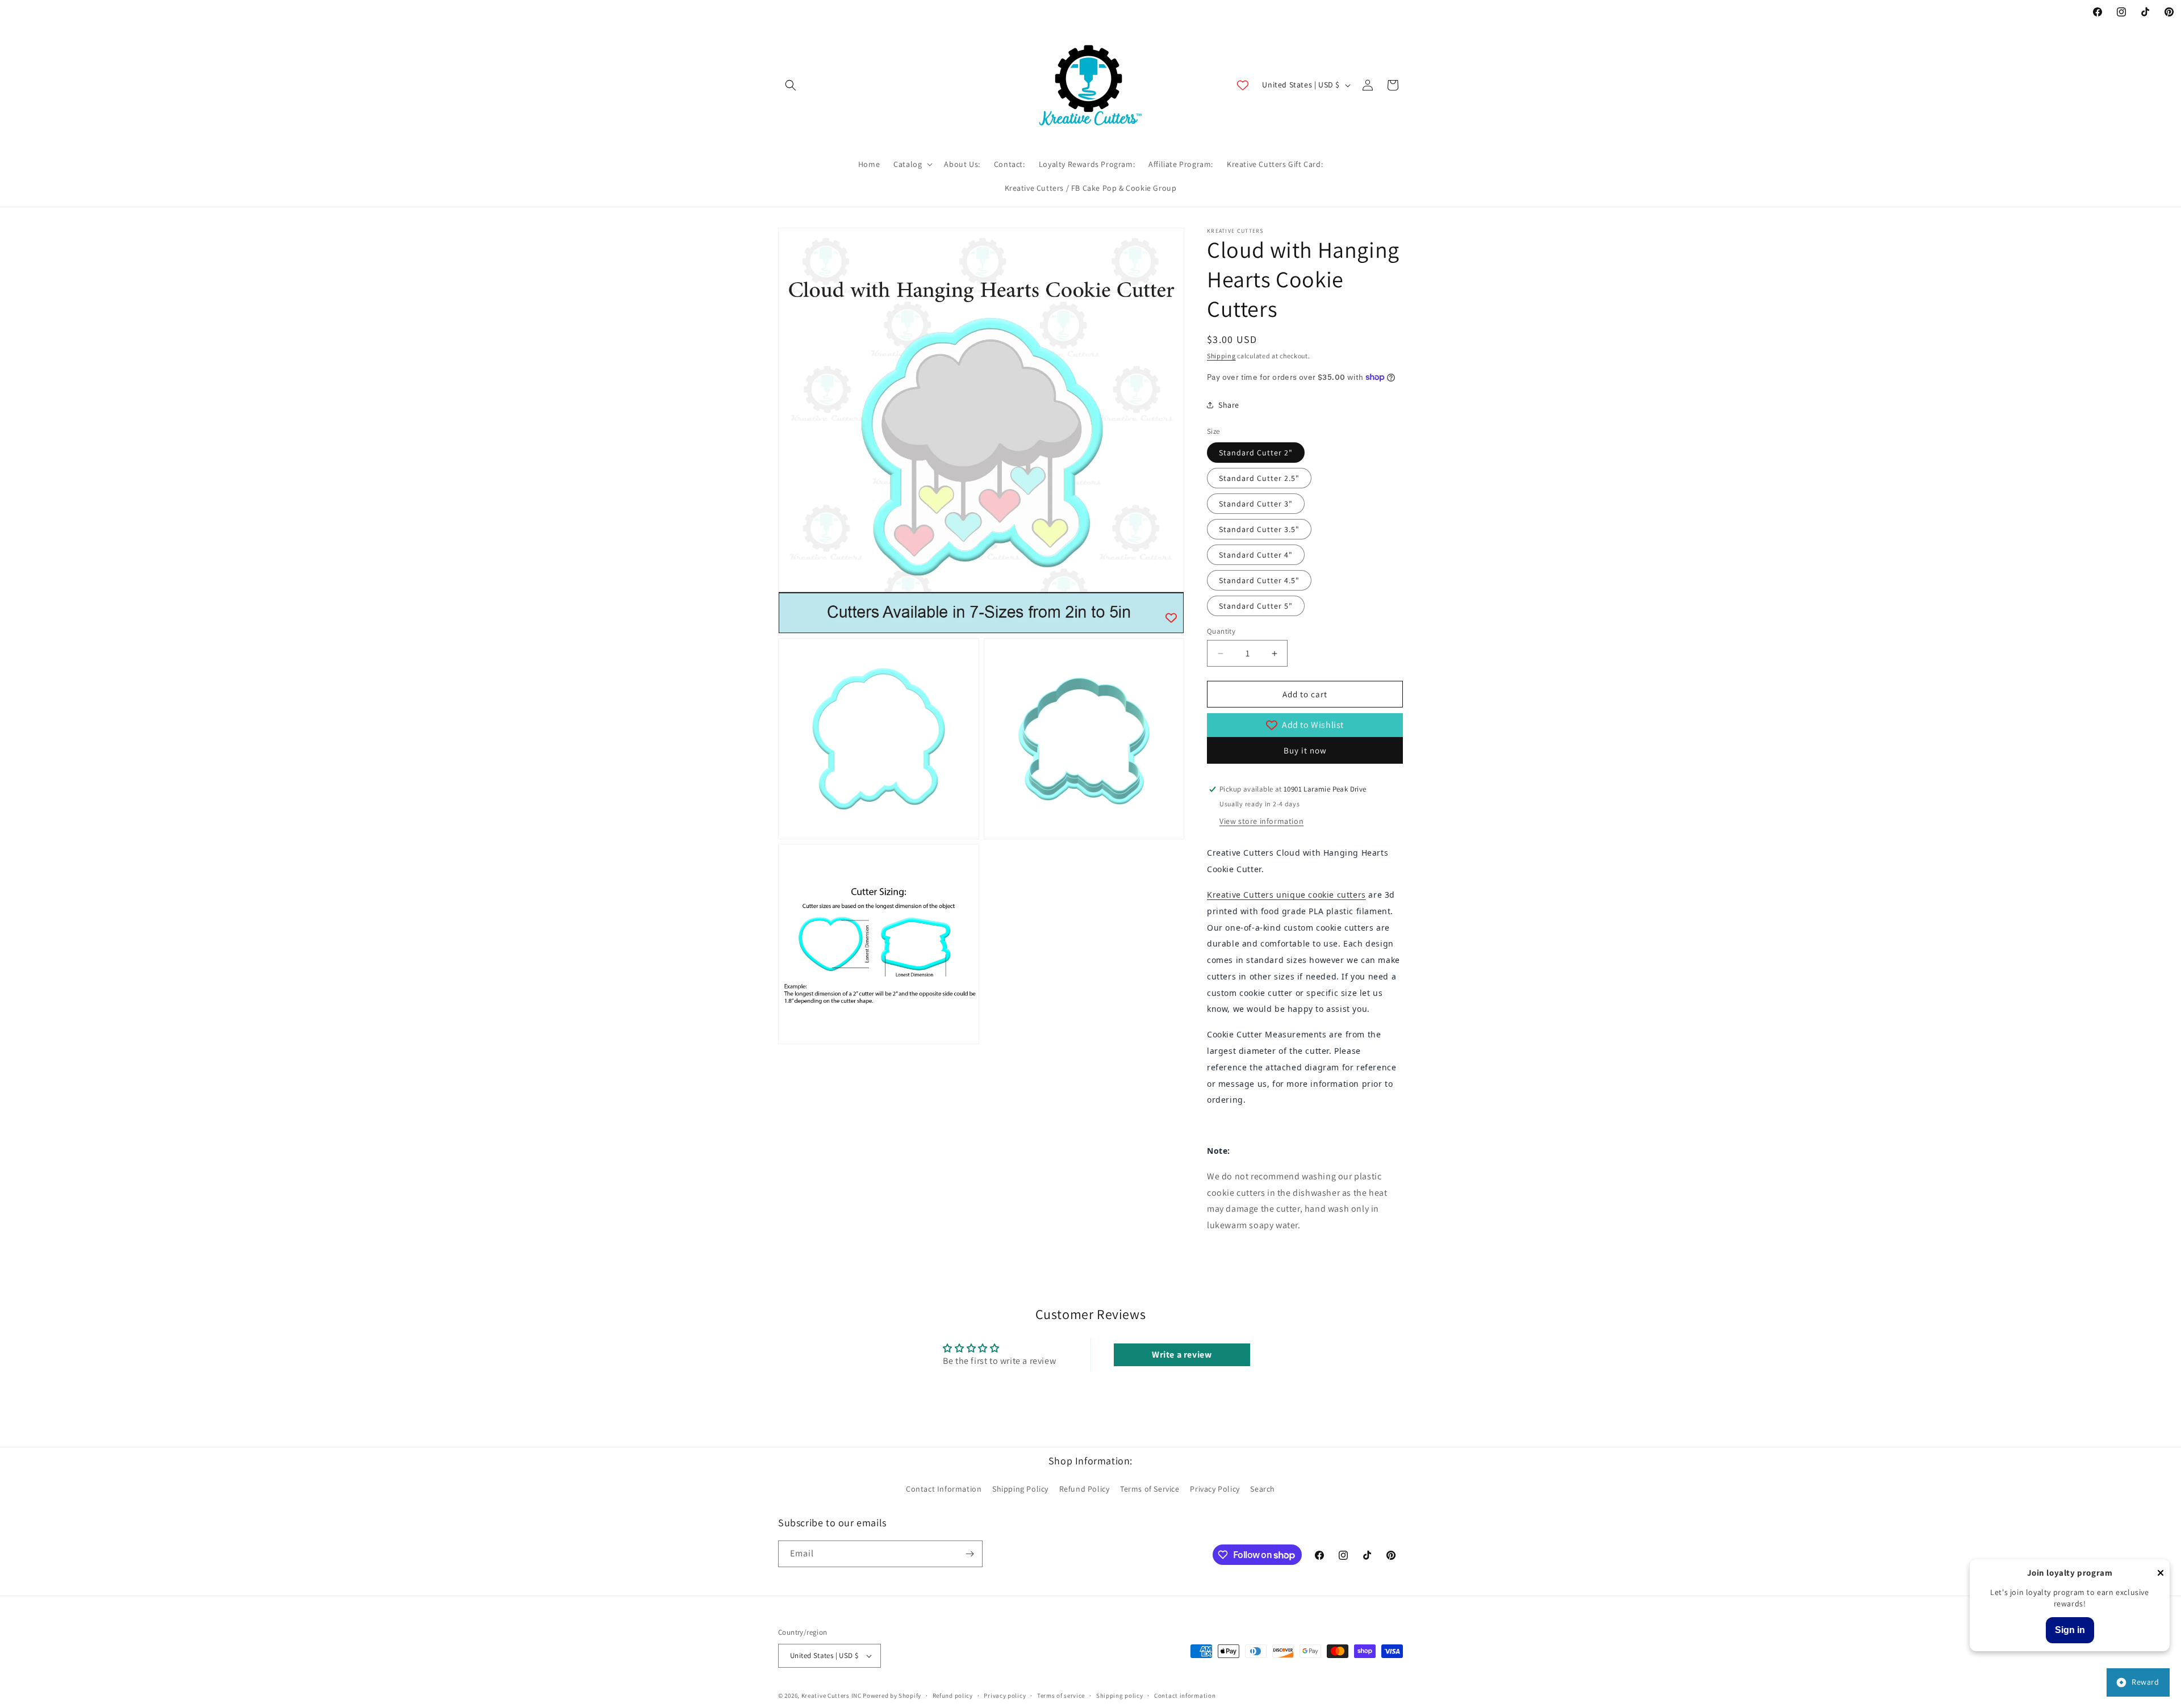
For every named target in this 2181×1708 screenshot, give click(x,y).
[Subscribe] (970, 1554)
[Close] (2161, 1574)
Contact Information (944, 1489)
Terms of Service (1150, 1489)
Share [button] (1229, 405)
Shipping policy (1120, 1695)
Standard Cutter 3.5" (1259, 529)
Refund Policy (1085, 1489)
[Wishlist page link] (1243, 85)
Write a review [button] (1182, 1355)
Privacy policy (1005, 1695)
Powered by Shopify (892, 1696)
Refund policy (953, 1695)
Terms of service (1061, 1695)
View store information (1261, 821)
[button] (791, 85)
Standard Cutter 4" (1256, 555)
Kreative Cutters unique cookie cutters (1286, 895)
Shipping (1221, 356)
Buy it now (1305, 750)
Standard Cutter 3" (1256, 504)
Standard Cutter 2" (1256, 453)
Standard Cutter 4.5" (1259, 580)
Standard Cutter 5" (1256, 606)
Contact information (1185, 1695)
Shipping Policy (1020, 1489)
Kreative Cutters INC (832, 1696)
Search (1263, 1489)
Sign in (2070, 1630)
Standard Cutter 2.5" (1259, 478)
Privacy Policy (1215, 1489)
